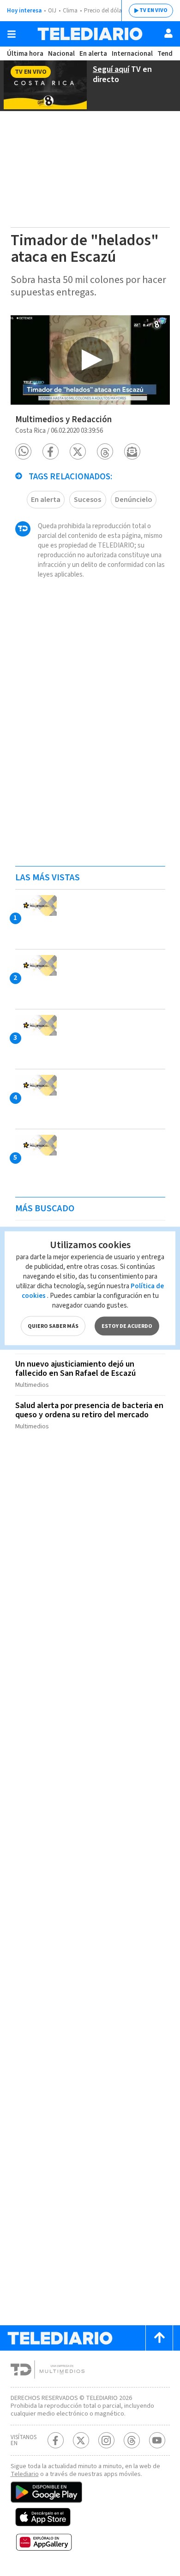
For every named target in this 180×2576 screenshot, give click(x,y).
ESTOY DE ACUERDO (127, 1326)
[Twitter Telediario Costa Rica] (81, 2440)
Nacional (61, 54)
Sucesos (87, 500)
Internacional (132, 54)
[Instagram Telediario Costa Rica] (106, 2440)
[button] (23, 451)
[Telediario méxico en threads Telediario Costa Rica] (132, 2440)
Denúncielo (134, 500)
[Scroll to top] (159, 2338)
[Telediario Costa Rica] (90, 34)
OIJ (52, 11)
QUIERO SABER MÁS (53, 1326)
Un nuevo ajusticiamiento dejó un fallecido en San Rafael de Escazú (75, 1369)
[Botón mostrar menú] (12, 34)
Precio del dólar (104, 11)
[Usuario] (168, 33)
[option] (90, 360)
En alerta (93, 54)
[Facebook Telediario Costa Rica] (56, 2440)
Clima (70, 11)
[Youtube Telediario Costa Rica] (157, 2440)
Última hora (25, 54)
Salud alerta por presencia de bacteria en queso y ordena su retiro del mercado (89, 1410)
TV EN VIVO (153, 10)
